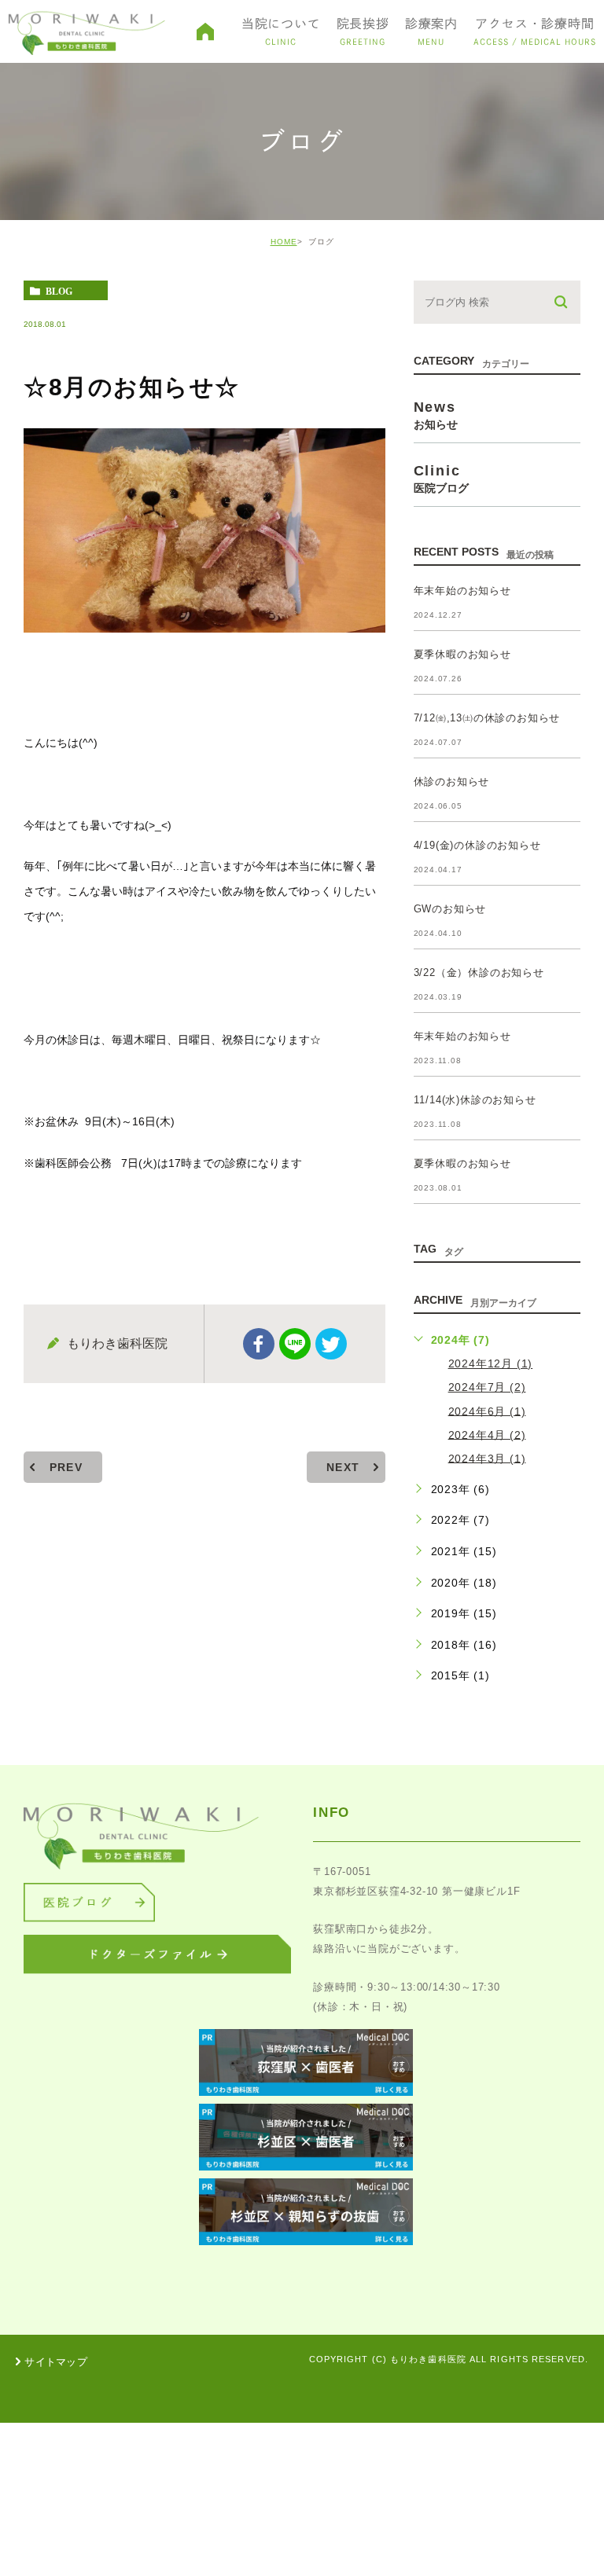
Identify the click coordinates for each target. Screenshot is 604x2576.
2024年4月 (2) (487, 1434)
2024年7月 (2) (487, 1387)
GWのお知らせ (450, 909)
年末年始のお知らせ (462, 591)
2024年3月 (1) (487, 1458)
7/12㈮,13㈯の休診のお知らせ (487, 718)
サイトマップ (56, 2362)
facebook (259, 1344)
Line (295, 1344)
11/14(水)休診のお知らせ (475, 1100)
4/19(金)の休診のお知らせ (477, 845)
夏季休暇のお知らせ (462, 654)
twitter (331, 1344)
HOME (284, 242)
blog (59, 291)
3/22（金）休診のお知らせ (479, 972)
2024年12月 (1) (491, 1363)
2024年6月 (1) (487, 1411)
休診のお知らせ (452, 782)
